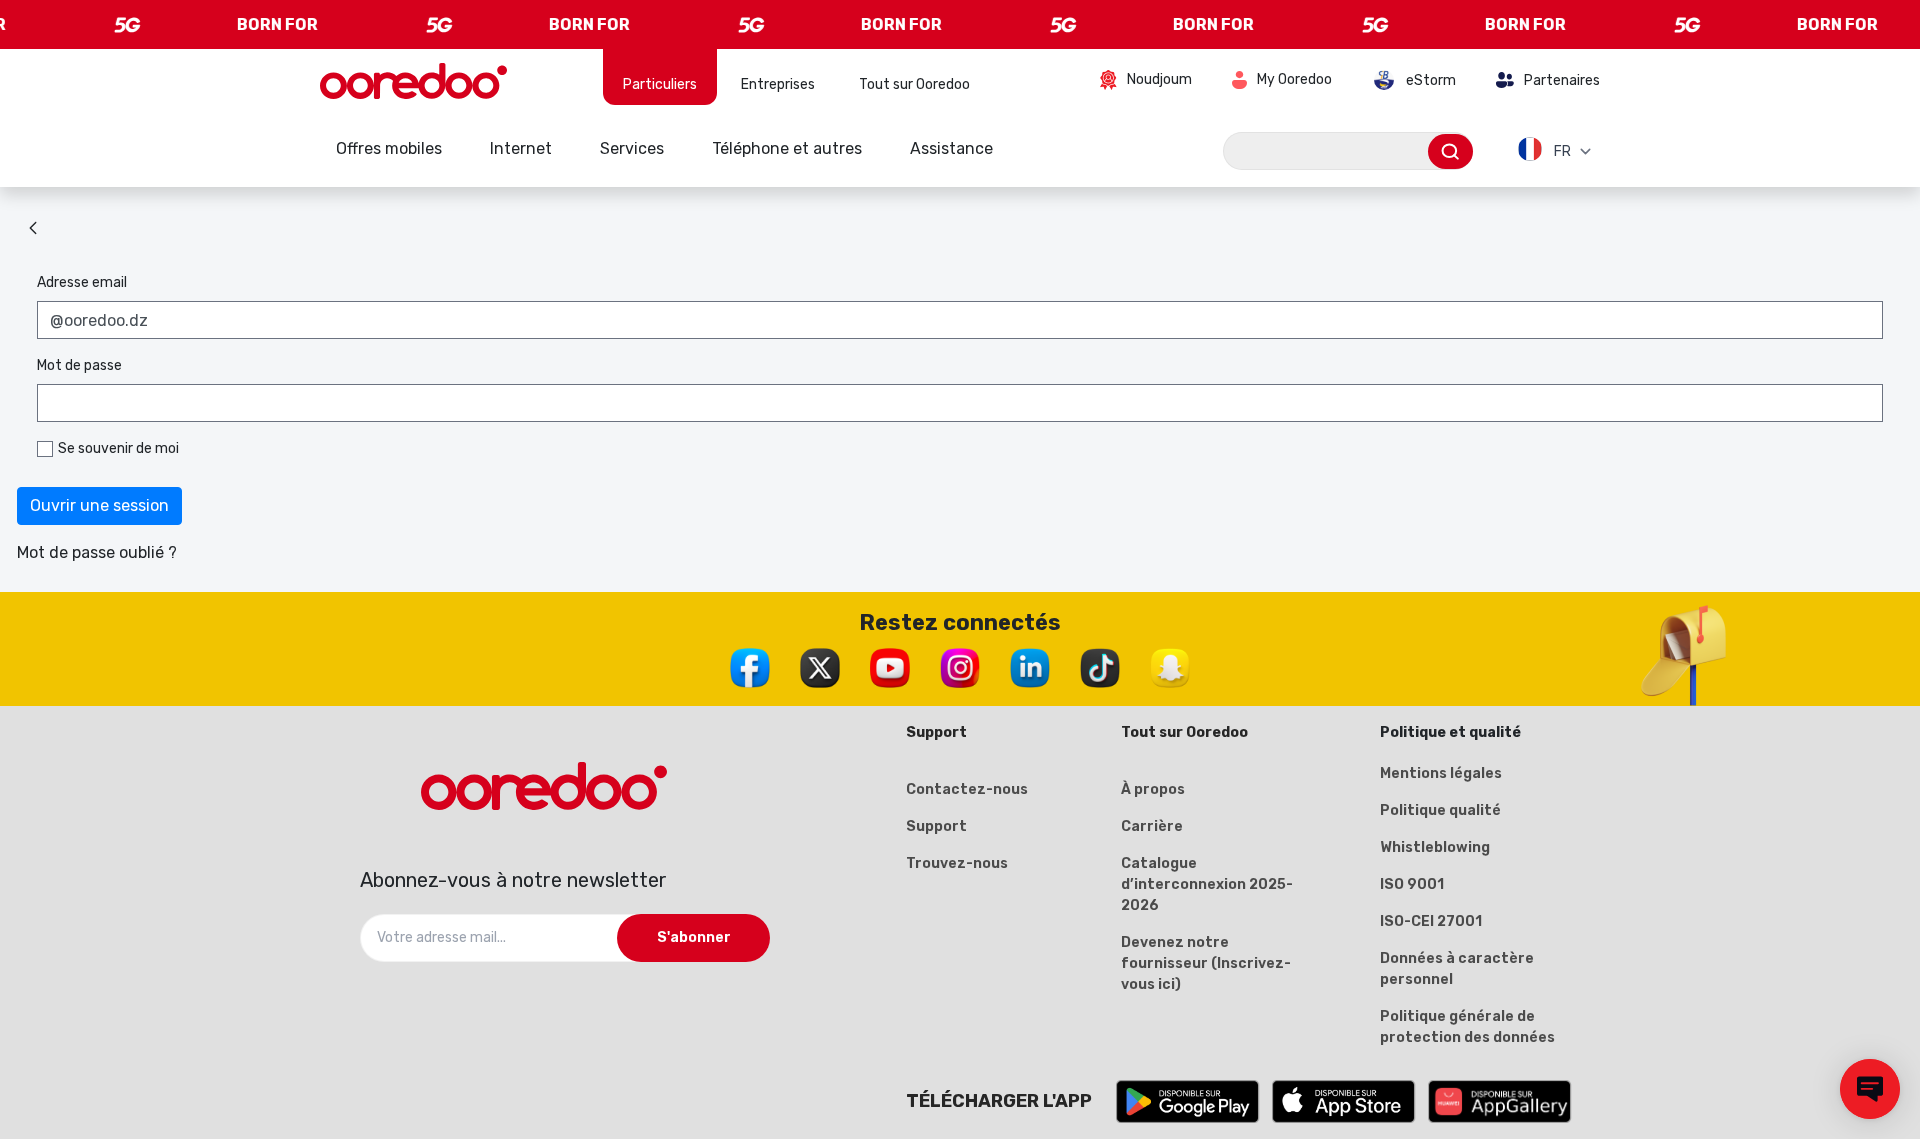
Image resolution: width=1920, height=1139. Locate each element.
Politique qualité (1440, 810)
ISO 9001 (1412, 884)
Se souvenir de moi (118, 448)
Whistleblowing (1435, 847)
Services (632, 148)
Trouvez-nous (957, 863)
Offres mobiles (389, 148)
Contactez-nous (967, 789)
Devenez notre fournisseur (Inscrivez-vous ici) (1206, 963)
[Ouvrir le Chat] (1870, 1089)
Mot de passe (79, 365)
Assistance (951, 148)
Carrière (1152, 826)
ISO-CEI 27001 (1431, 921)
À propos (1153, 789)
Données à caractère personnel (1457, 969)
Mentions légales (1441, 773)
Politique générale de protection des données (1467, 1027)
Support (936, 826)
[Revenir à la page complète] (33, 228)
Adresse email (82, 282)
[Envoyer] (1450, 151)
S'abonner (694, 937)
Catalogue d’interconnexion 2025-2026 (1207, 884)
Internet (521, 148)
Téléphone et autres (787, 148)
